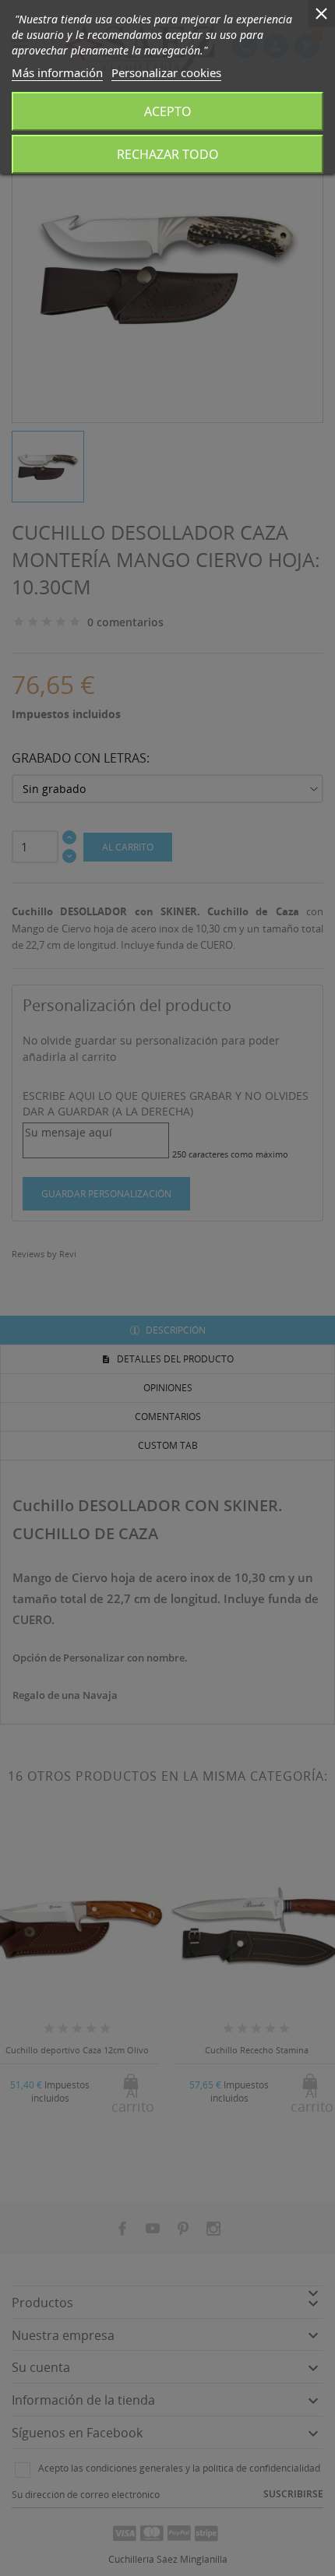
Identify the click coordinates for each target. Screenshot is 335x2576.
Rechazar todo (168, 154)
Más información (57, 72)
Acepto (168, 111)
